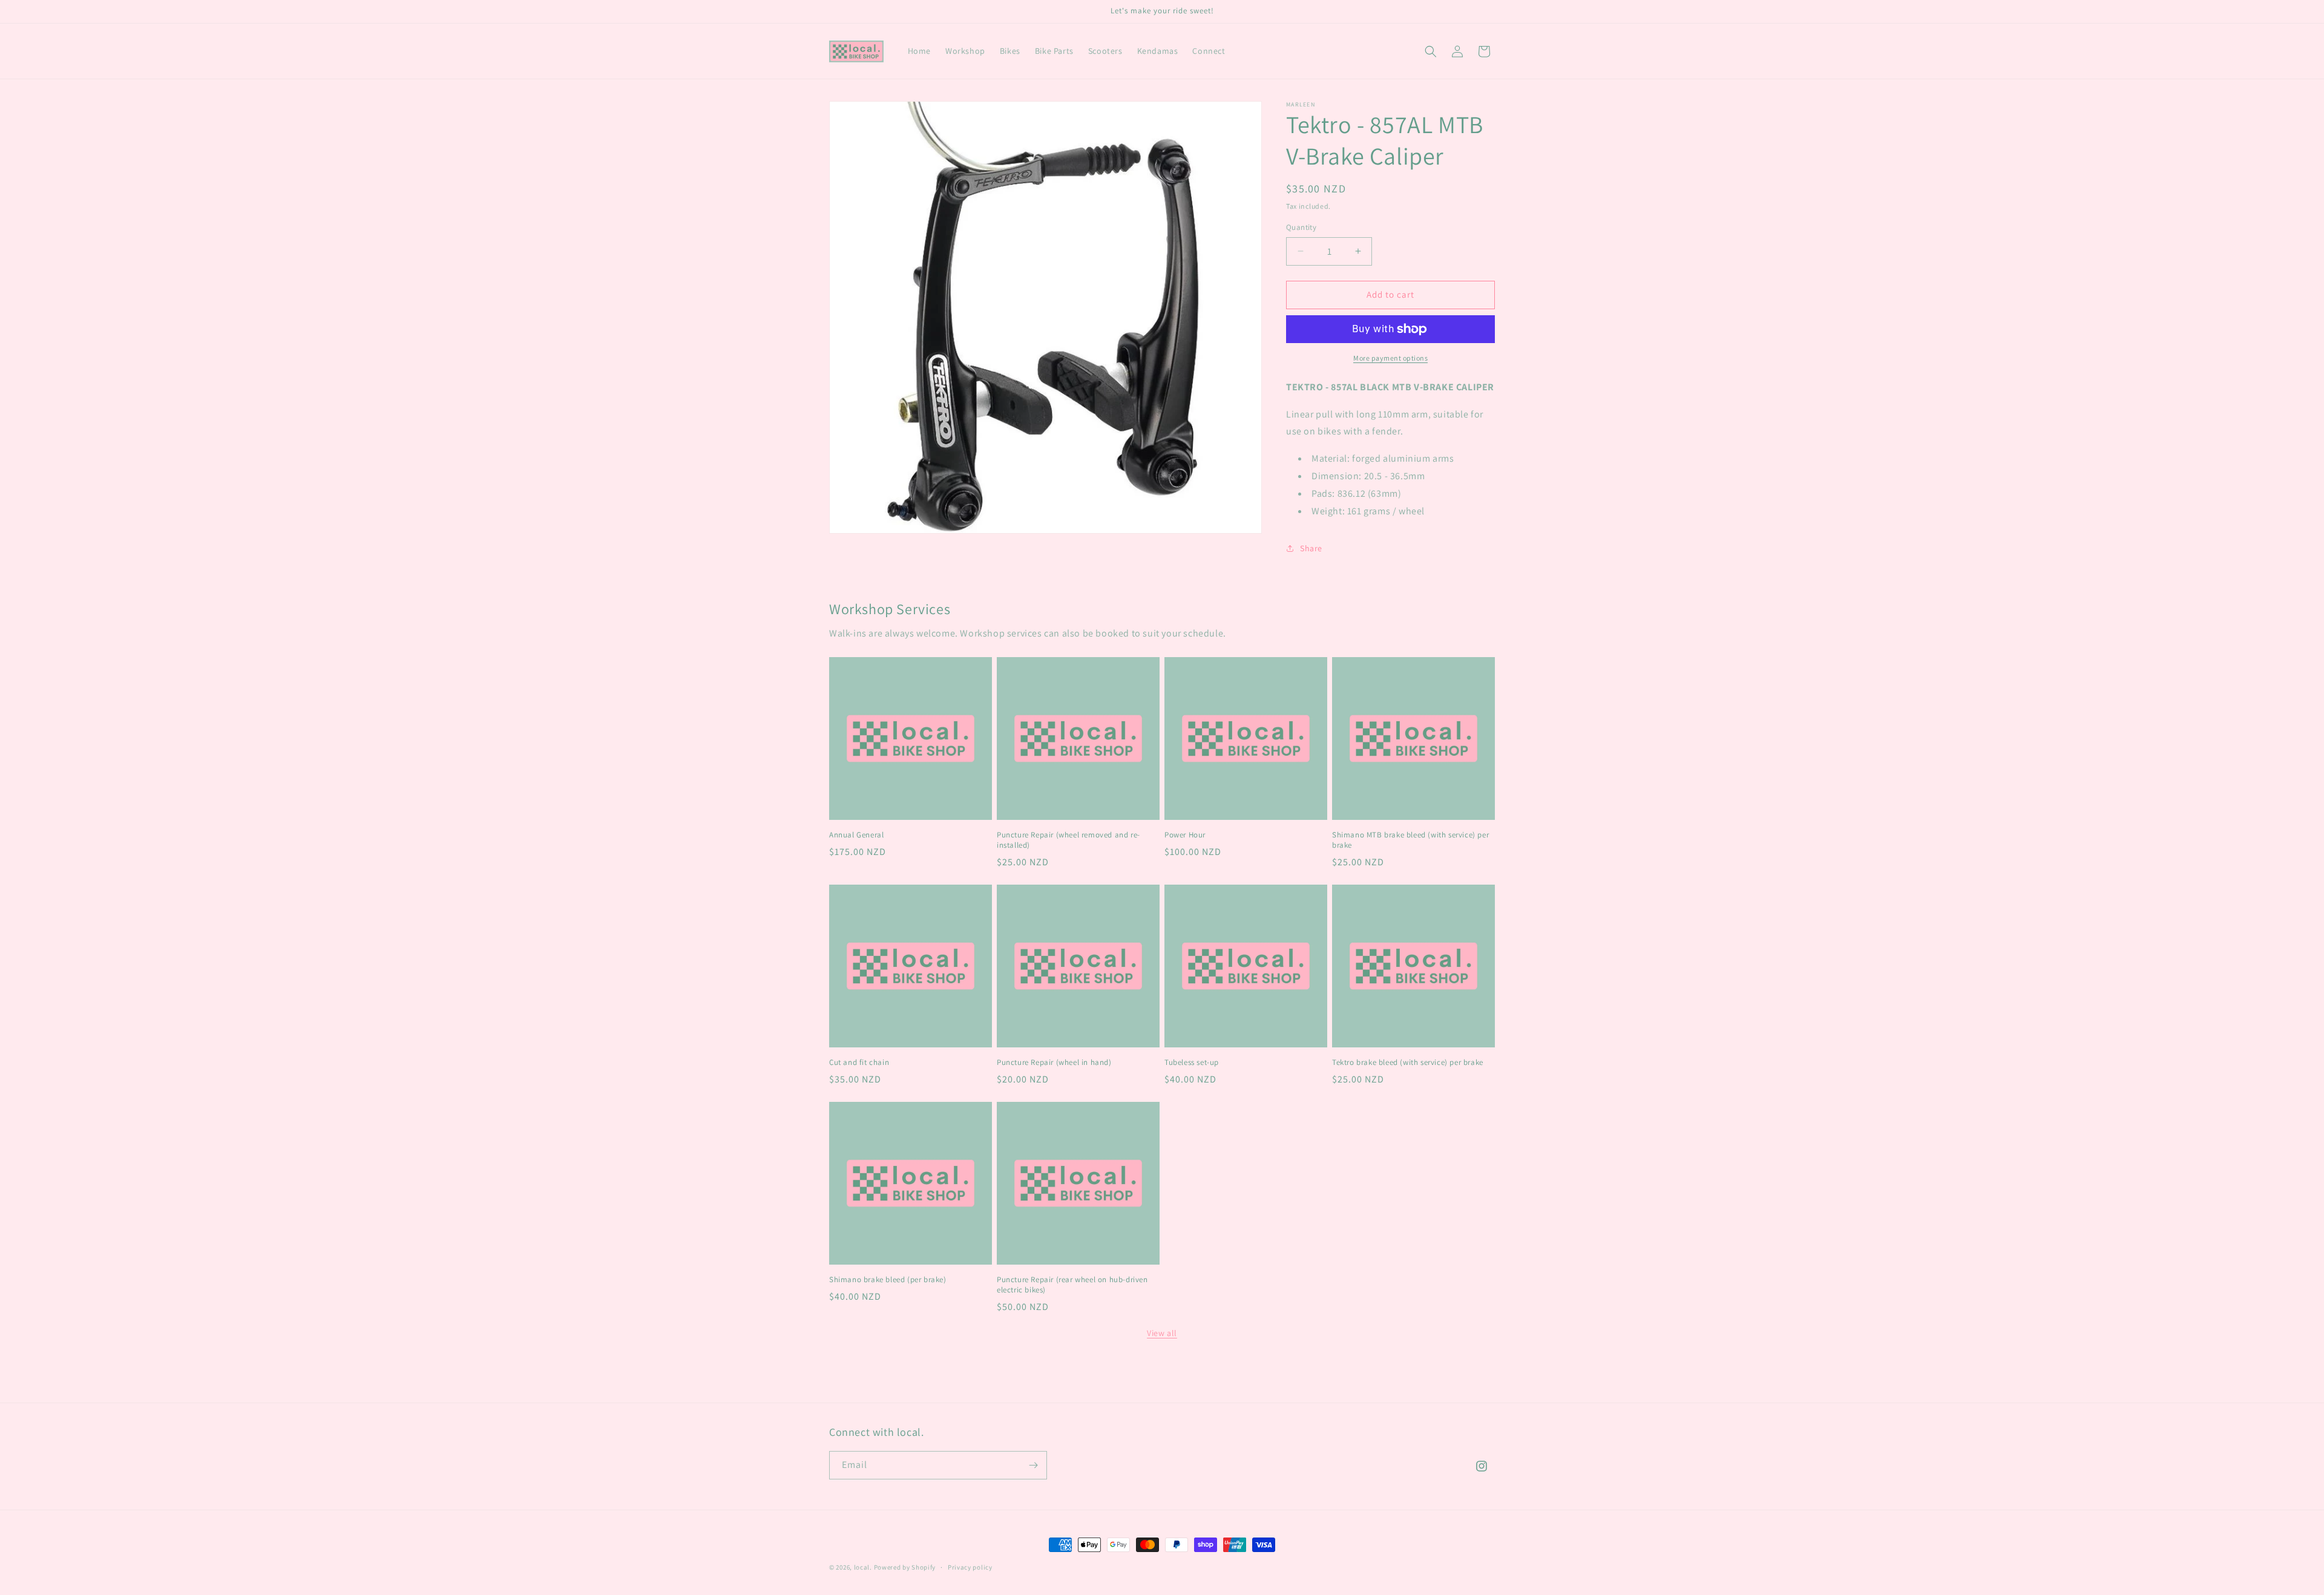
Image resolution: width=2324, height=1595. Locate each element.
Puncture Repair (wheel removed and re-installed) (1068, 840)
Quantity (1301, 227)
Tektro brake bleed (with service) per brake (1408, 1063)
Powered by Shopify (905, 1567)
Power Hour (1185, 835)
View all (1162, 1333)
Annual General (856, 835)
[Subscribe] (1033, 1465)
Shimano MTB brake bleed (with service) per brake (1410, 840)
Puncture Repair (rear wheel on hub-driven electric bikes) (1072, 1285)
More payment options (1390, 358)
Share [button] (1311, 548)
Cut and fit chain (859, 1063)
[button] (1431, 51)
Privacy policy (970, 1567)
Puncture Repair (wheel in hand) (1054, 1063)
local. (863, 1567)
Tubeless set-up (1192, 1063)
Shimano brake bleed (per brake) (888, 1280)
